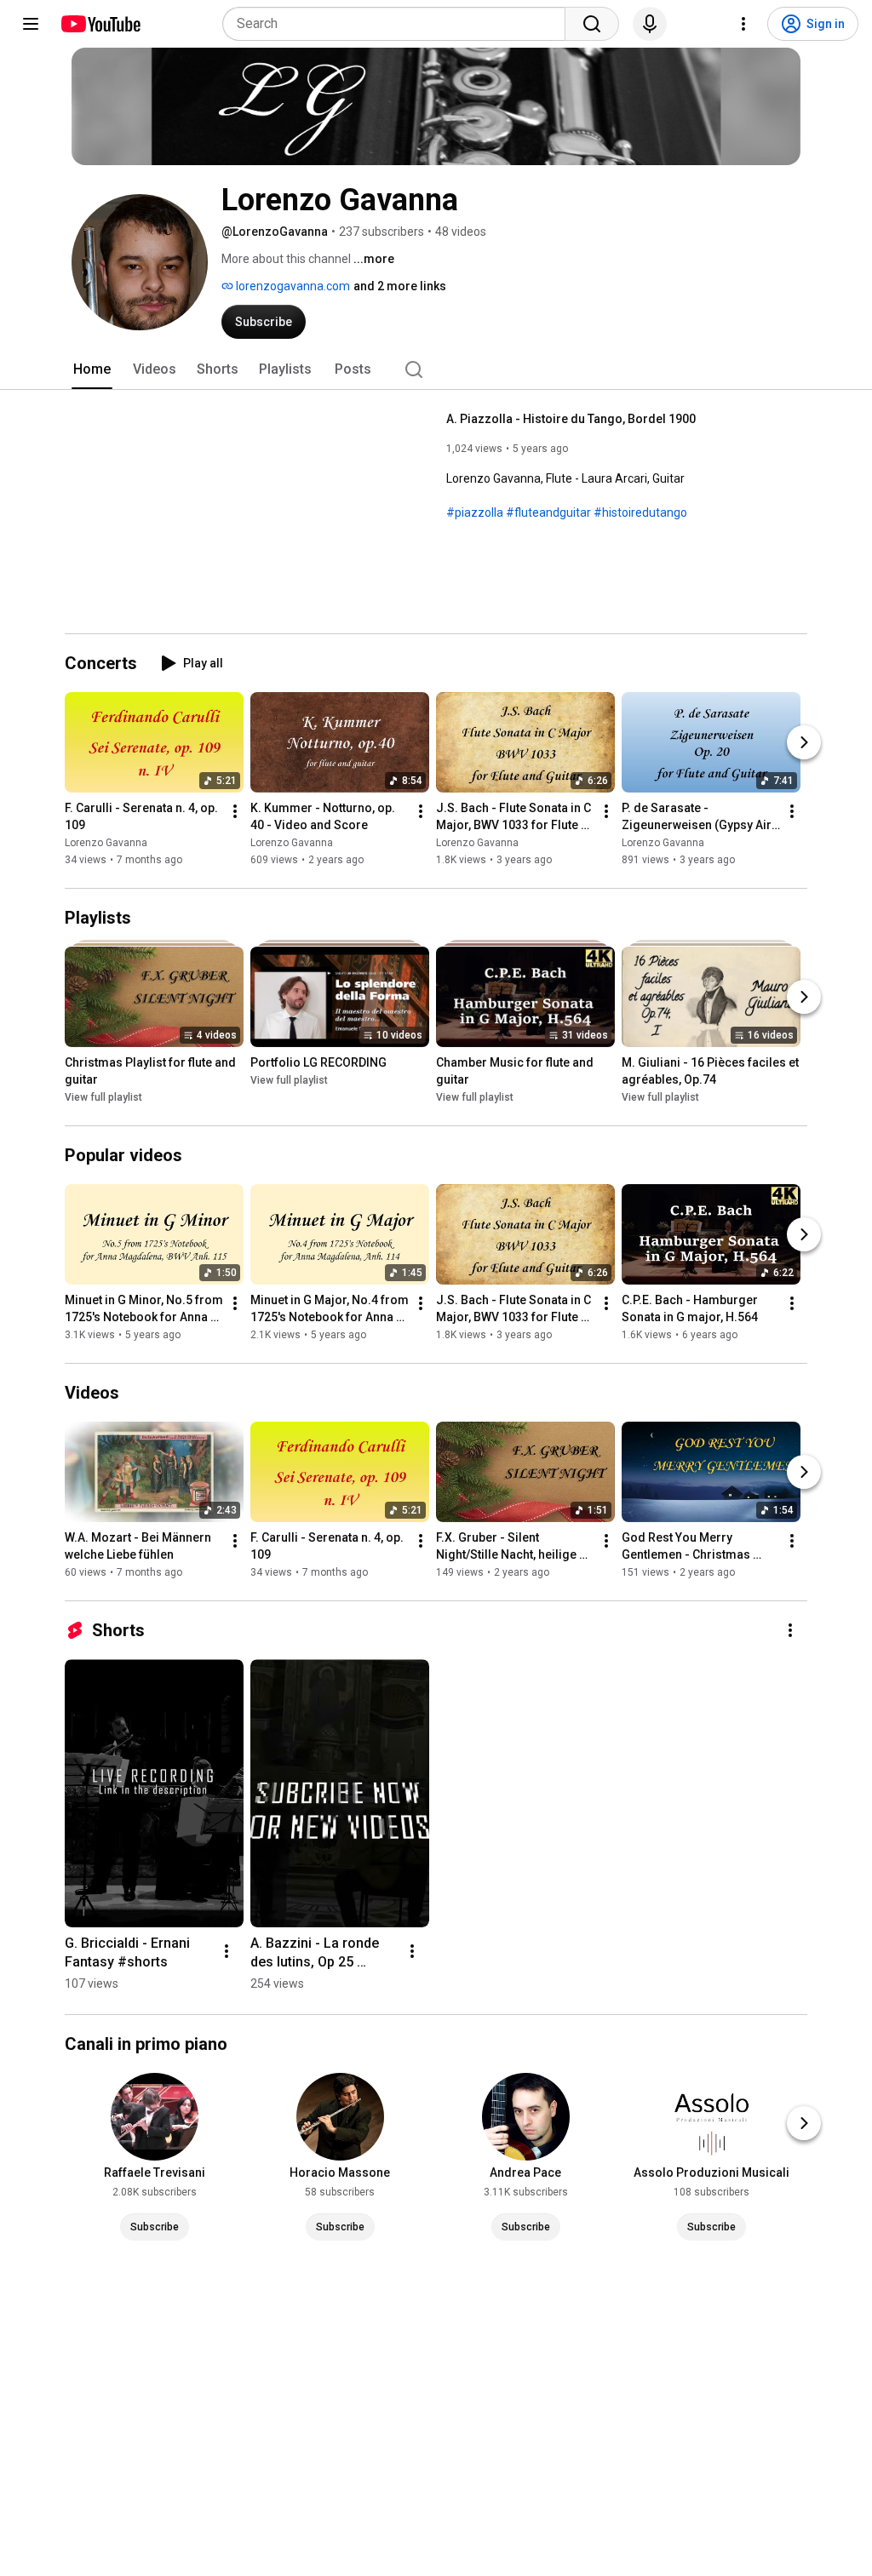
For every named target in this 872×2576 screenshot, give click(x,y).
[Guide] (31, 24)
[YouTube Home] (100, 24)
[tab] (92, 369)
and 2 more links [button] (400, 286)
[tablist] (436, 369)
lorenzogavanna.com (292, 286)
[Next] (804, 742)
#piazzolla (475, 512)
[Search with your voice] (650, 24)
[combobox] (399, 24)
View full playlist (103, 1097)
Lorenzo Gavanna (106, 843)
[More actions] (235, 811)
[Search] (592, 24)
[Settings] (743, 24)
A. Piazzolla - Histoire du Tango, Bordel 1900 (571, 419)
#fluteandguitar (548, 512)
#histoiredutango (640, 512)
